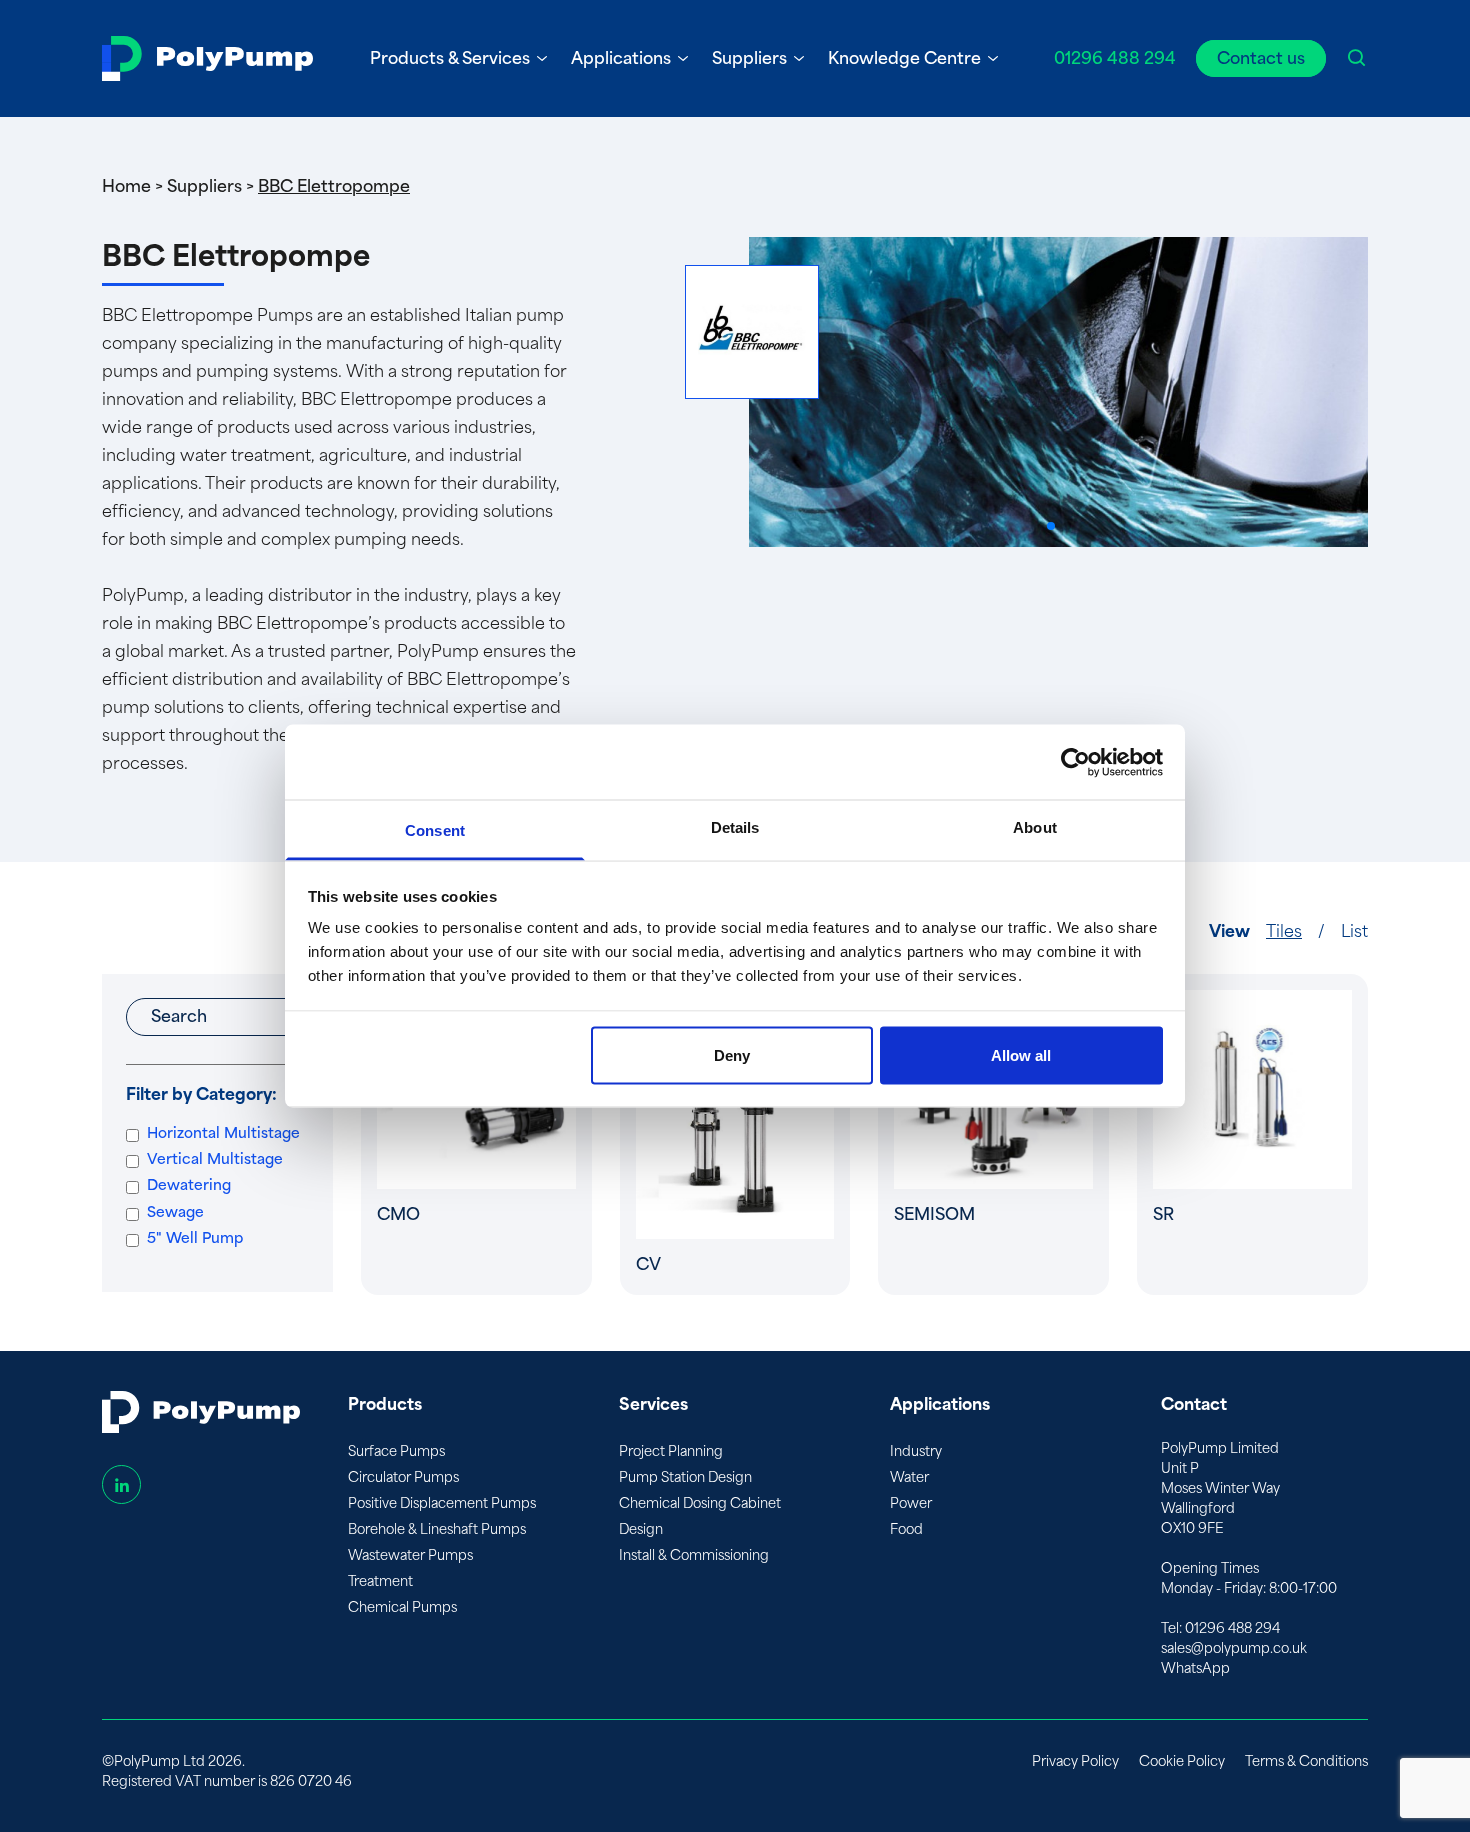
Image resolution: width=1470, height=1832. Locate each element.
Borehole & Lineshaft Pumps (437, 1529)
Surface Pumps (396, 1451)
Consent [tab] (435, 830)
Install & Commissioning (694, 1555)
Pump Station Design (685, 1477)
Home (126, 186)
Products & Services (450, 58)
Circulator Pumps (403, 1477)
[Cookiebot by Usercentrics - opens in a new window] (1075, 762)
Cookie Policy (1182, 1761)
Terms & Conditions (1306, 1761)
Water (909, 1477)
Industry (916, 1451)
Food (906, 1529)
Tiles (1284, 931)
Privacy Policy (1075, 1761)
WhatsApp (1195, 1668)
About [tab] (1035, 827)
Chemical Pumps (402, 1607)
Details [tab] (735, 827)
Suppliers (749, 58)
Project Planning (671, 1451)
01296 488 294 (1115, 58)
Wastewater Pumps (410, 1555)
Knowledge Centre (904, 58)
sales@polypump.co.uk (1234, 1648)
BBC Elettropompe (334, 186)
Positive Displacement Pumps (442, 1503)
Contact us (1261, 58)
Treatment (380, 1581)
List (1354, 931)
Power (911, 1503)
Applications (621, 58)
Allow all (1021, 1054)
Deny (732, 1054)
